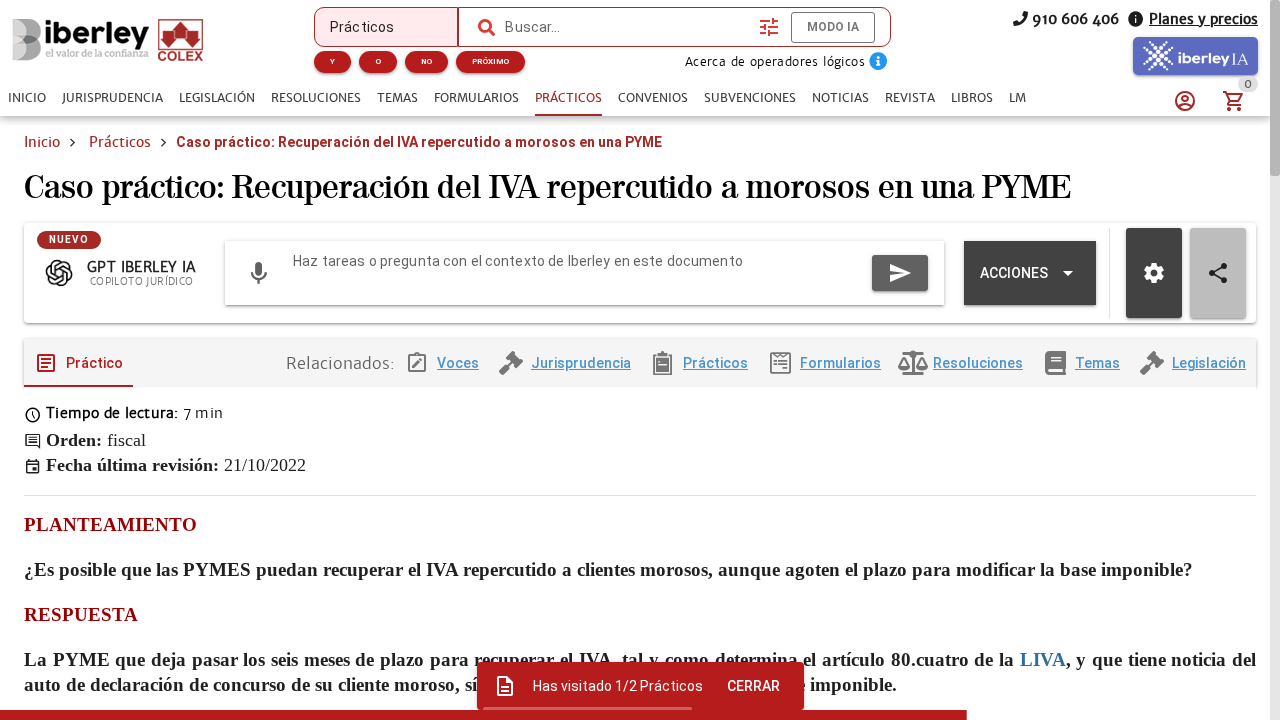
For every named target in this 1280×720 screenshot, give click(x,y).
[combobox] (627, 27)
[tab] (27, 98)
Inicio (42, 142)
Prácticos (120, 142)
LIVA (1043, 659)
